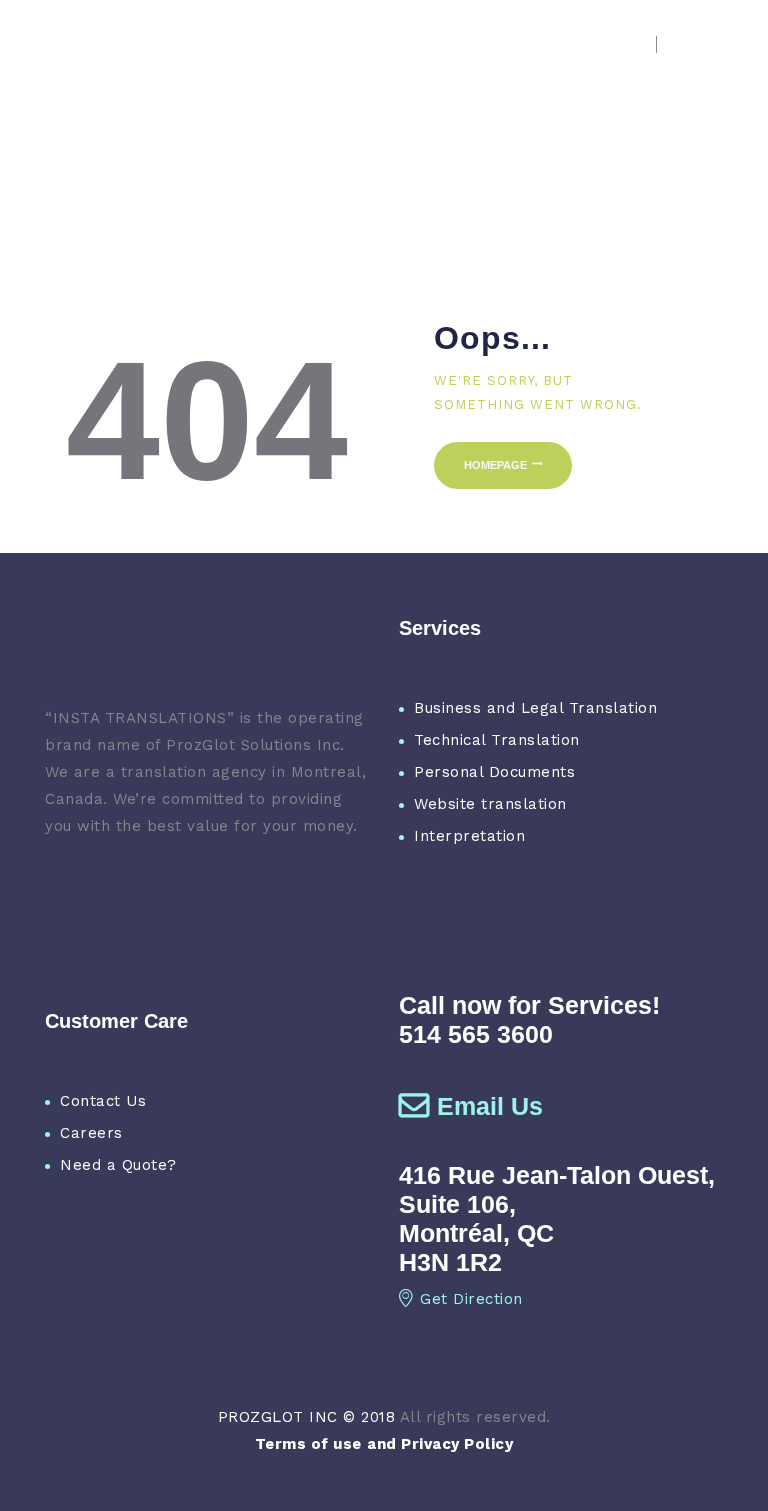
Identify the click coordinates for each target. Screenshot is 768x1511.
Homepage (495, 465)
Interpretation (469, 836)
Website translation (490, 804)
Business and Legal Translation (535, 708)
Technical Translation (497, 740)
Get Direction (471, 1299)
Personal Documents (494, 772)
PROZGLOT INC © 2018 (307, 1417)
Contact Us (103, 1101)
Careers (91, 1133)
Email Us (490, 1106)
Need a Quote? (118, 1165)
